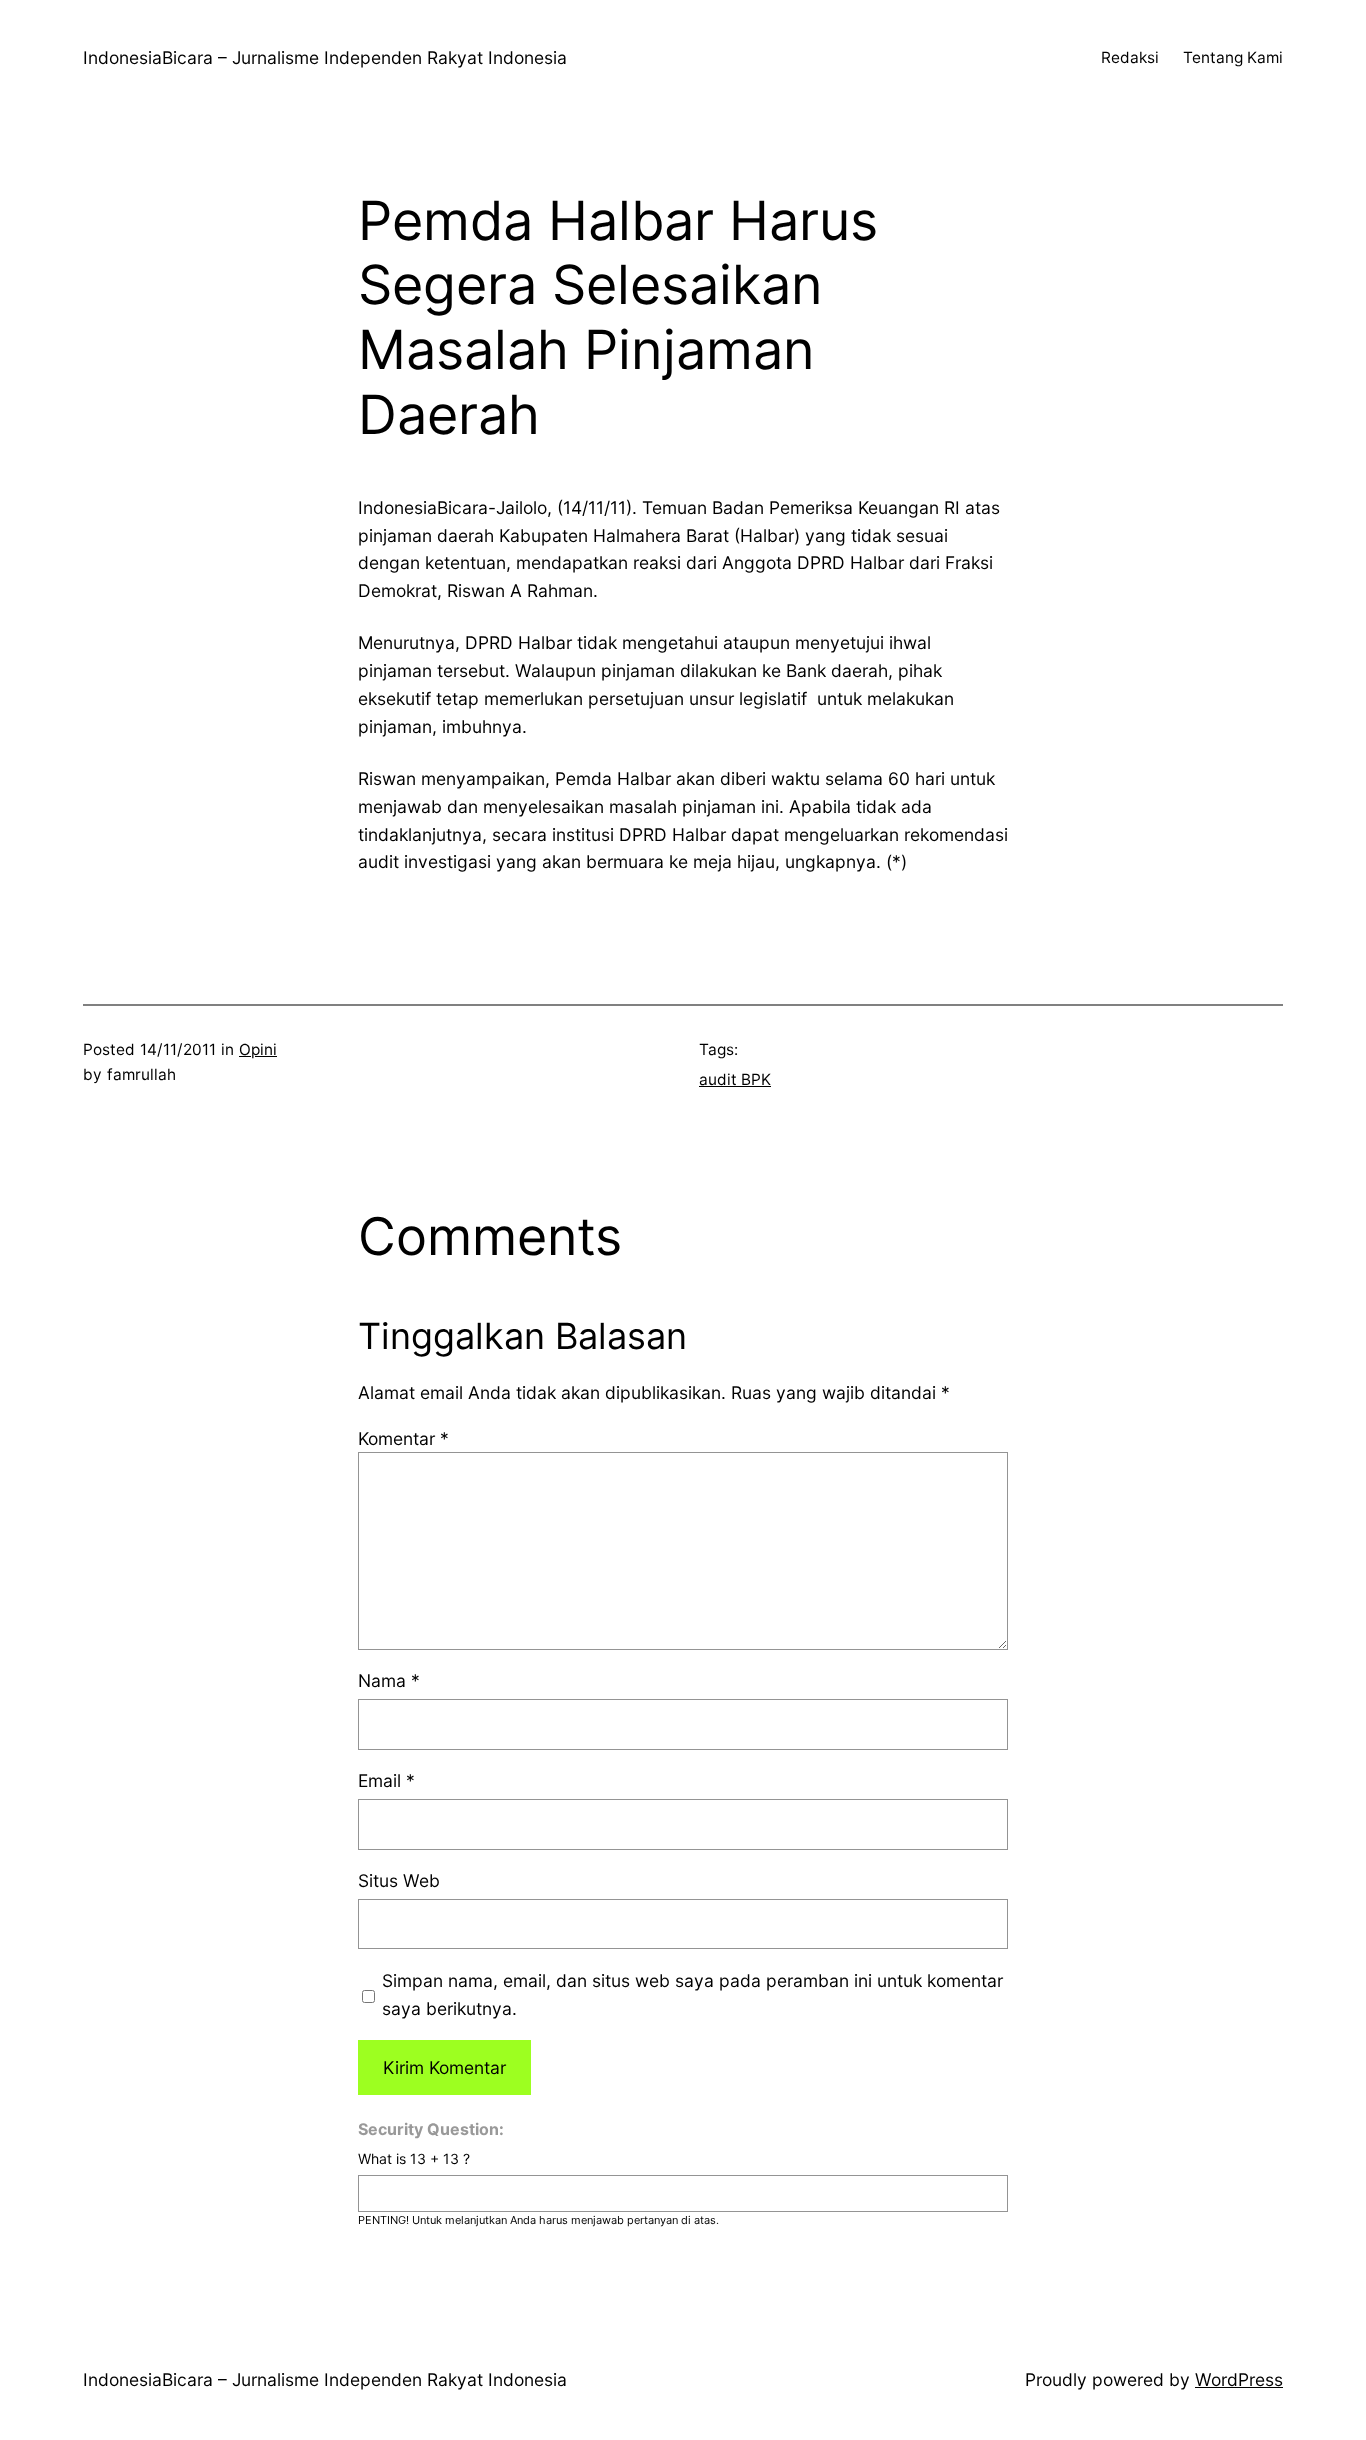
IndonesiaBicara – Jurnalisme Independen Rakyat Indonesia (325, 57)
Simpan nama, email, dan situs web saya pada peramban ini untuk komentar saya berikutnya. (692, 1994)
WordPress (1239, 2379)
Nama (389, 1680)
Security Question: (431, 2129)
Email (386, 1780)
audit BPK (735, 1079)
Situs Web (399, 1880)
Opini (258, 1049)
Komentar (403, 1438)
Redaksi (1130, 57)
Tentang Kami (1233, 57)
